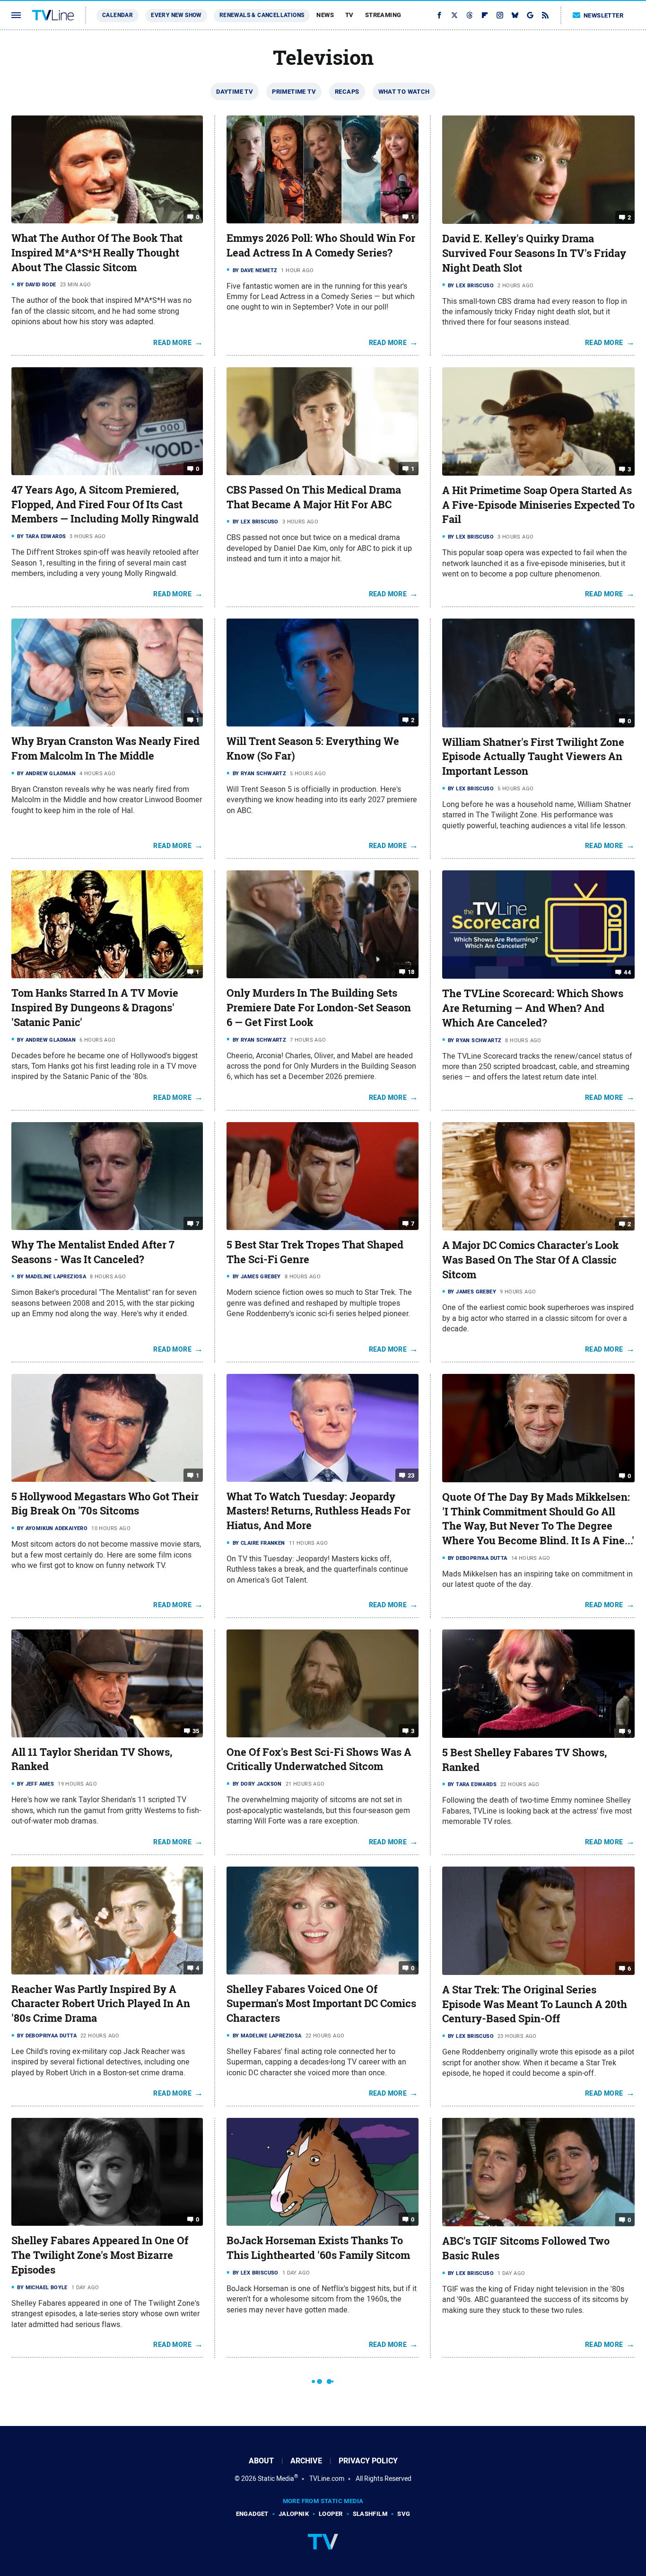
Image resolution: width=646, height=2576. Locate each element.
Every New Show (176, 15)
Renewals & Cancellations (262, 15)
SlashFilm (370, 2514)
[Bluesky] (515, 15)
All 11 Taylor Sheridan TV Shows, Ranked (92, 1759)
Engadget (252, 2514)
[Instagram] (500, 15)
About (261, 2461)
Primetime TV (294, 92)
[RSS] (545, 15)
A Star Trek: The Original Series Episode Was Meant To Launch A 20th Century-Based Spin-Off (535, 2004)
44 (627, 972)
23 (411, 1475)
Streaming (383, 15)
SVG (404, 2514)
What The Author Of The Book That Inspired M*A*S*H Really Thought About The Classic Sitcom (97, 253)
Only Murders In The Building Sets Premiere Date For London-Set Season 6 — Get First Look (319, 1008)
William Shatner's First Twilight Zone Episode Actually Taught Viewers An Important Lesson (533, 757)
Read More (172, 343)
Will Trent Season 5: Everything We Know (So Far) (313, 748)
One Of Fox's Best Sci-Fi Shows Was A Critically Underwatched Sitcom (319, 1759)
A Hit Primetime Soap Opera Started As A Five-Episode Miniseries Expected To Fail (538, 505)
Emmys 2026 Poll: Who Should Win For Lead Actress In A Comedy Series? (321, 245)
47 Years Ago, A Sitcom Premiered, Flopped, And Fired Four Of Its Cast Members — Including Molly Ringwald (105, 505)
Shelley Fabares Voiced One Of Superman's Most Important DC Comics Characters (321, 2004)
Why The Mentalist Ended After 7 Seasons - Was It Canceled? (93, 1252)
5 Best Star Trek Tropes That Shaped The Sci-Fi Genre (315, 1252)
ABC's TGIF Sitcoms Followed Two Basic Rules (526, 2248)
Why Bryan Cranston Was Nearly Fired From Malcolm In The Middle (105, 748)
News (325, 15)
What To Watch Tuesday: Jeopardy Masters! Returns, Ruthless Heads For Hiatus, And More (319, 1511)
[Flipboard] (485, 15)
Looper (331, 2514)
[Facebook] (439, 15)
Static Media (276, 2479)
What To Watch (404, 92)
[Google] (530, 15)
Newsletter (603, 15)
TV (349, 15)
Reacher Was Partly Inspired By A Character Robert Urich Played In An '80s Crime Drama (101, 2004)
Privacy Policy (368, 2461)
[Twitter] (454, 15)
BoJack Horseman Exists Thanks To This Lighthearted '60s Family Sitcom (318, 2248)
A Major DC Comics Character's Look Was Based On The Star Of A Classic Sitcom (530, 1260)
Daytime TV (235, 92)
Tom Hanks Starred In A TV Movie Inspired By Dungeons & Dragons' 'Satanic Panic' (95, 1008)
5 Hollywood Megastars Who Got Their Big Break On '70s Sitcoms (105, 1504)
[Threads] (470, 15)
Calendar (118, 15)
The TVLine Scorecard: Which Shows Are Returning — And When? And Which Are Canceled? (533, 1008)
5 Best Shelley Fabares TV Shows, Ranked (524, 1760)
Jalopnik (294, 2514)
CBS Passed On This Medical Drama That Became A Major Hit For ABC (314, 497)
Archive (306, 2461)
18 (411, 972)
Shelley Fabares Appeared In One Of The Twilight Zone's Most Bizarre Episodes (100, 2255)
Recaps (347, 92)
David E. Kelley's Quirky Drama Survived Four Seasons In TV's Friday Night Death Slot (534, 253)
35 (196, 1731)
